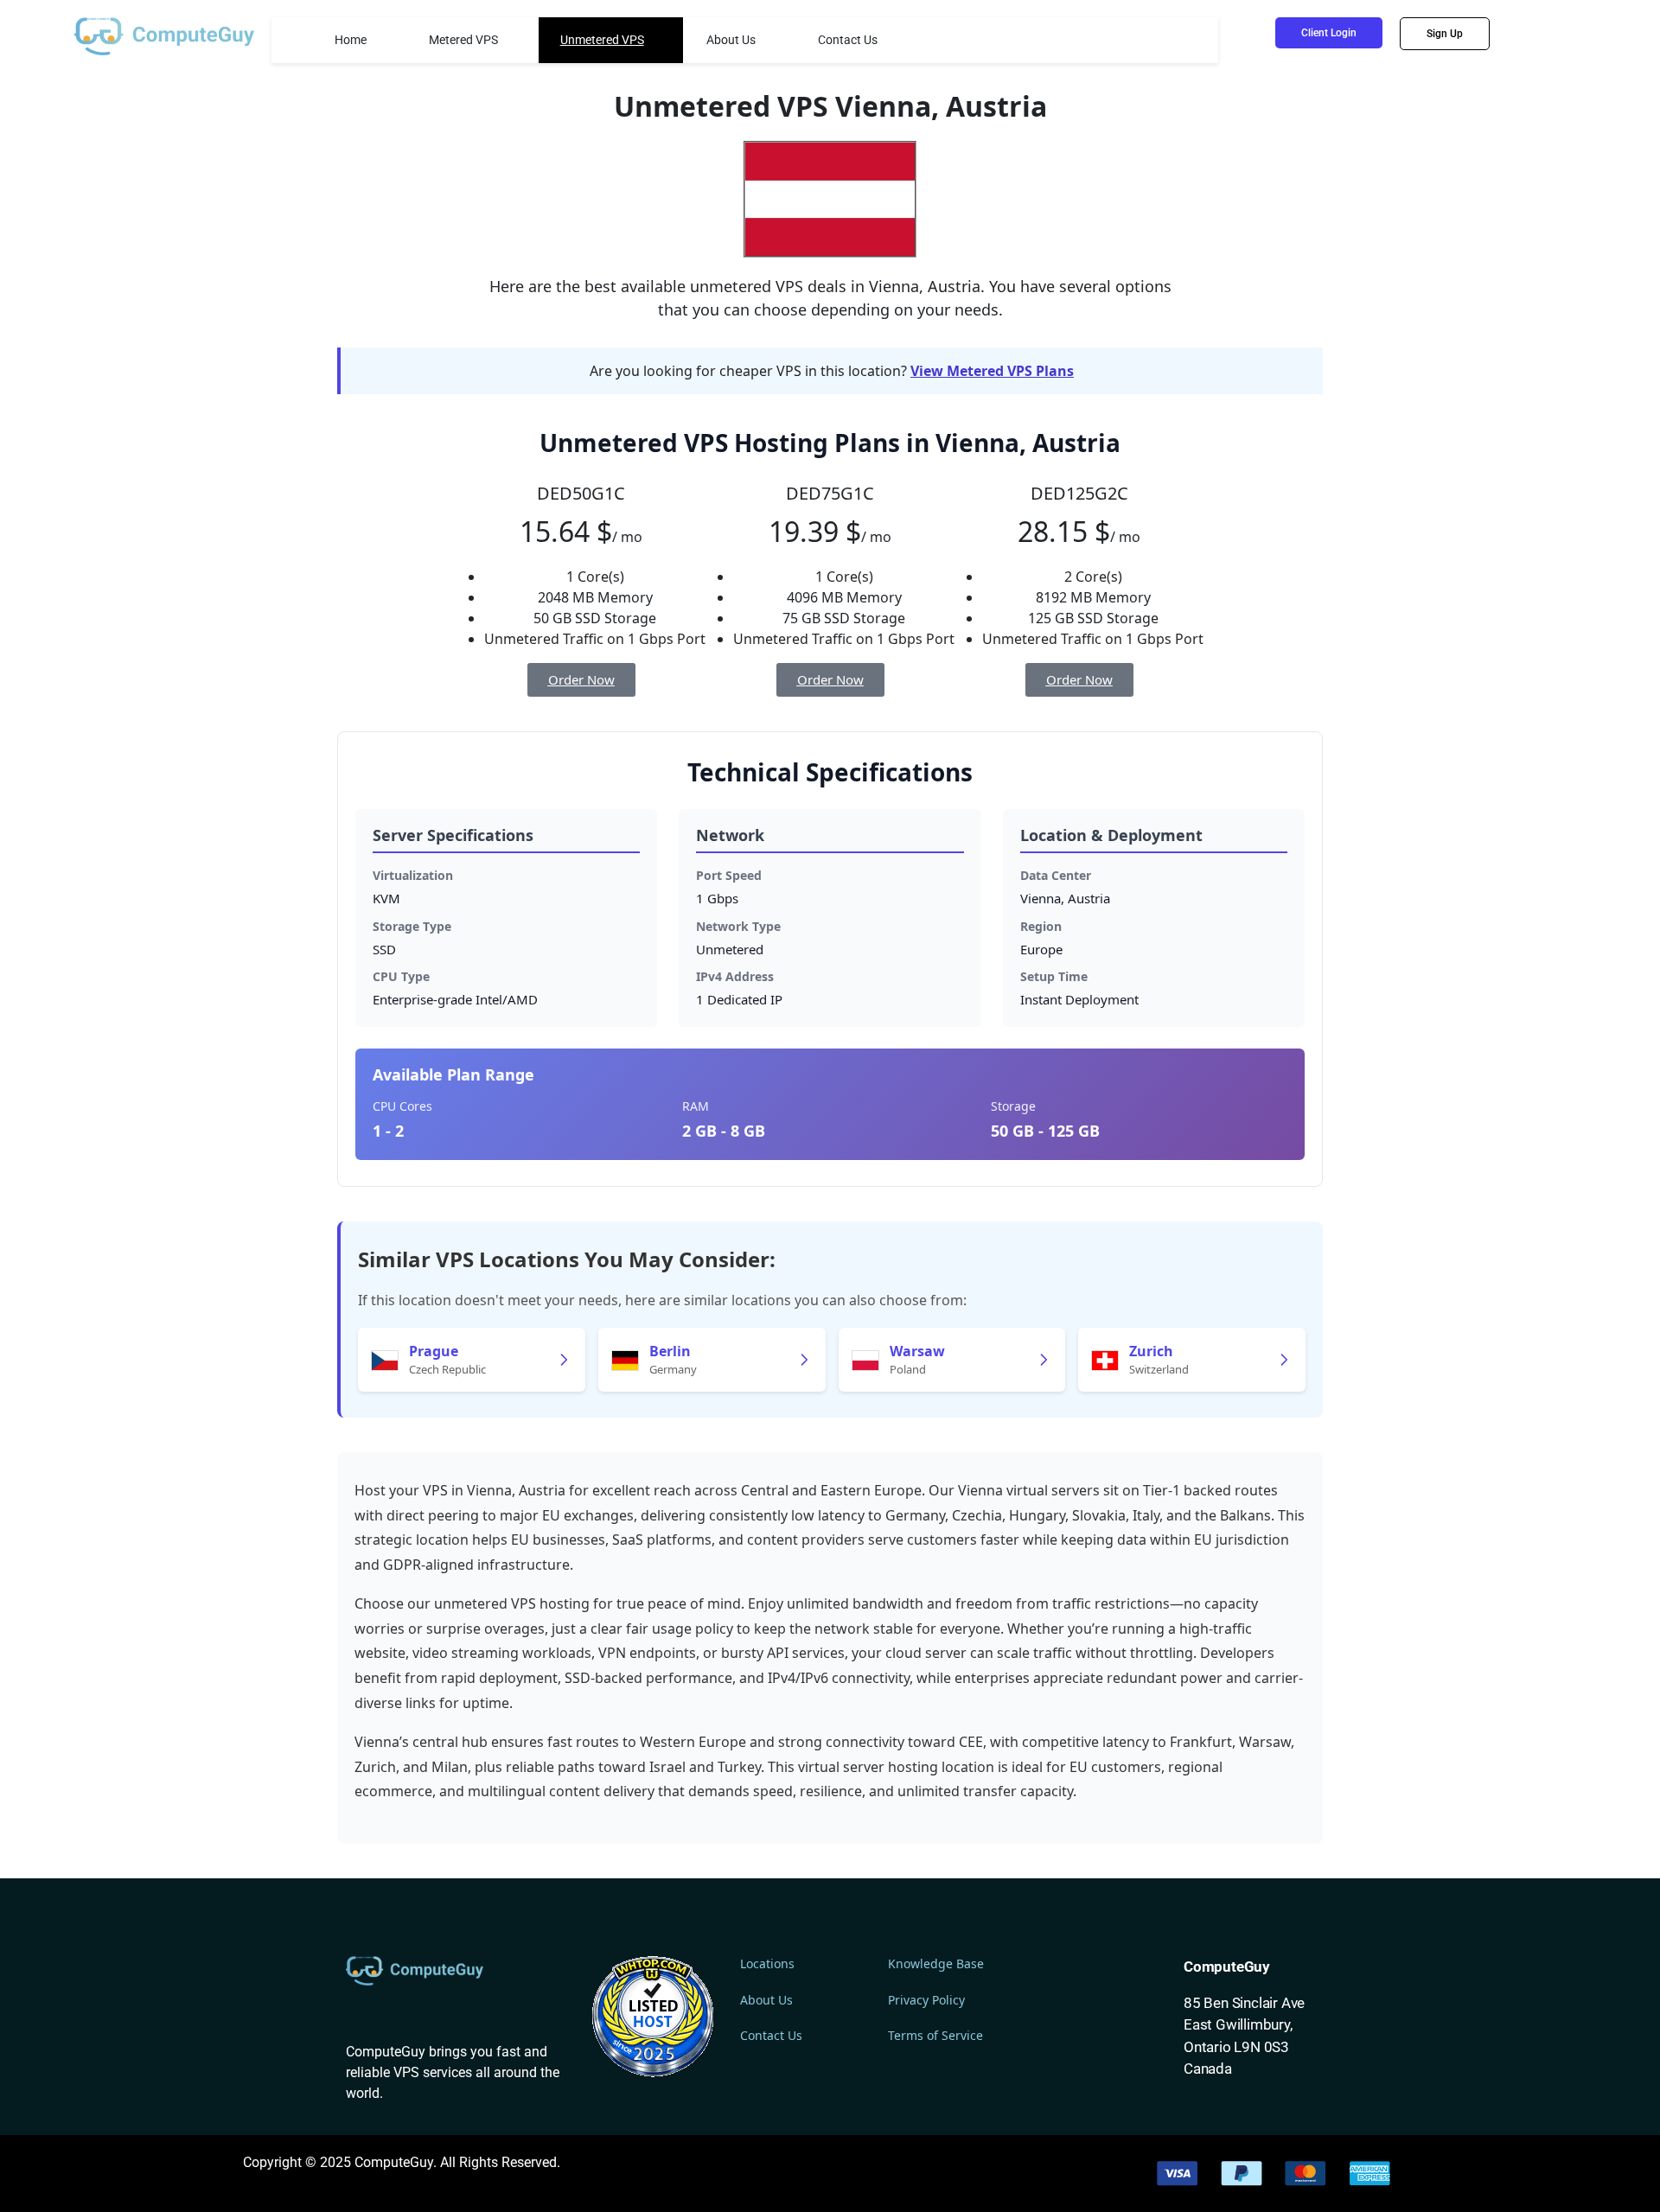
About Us (731, 40)
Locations (767, 1963)
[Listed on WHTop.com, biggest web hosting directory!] (653, 2016)
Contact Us (848, 40)
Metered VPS (463, 40)
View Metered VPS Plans (992, 371)
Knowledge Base (936, 1963)
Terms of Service (935, 2035)
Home (351, 40)
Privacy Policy (926, 2000)
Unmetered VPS (602, 40)
